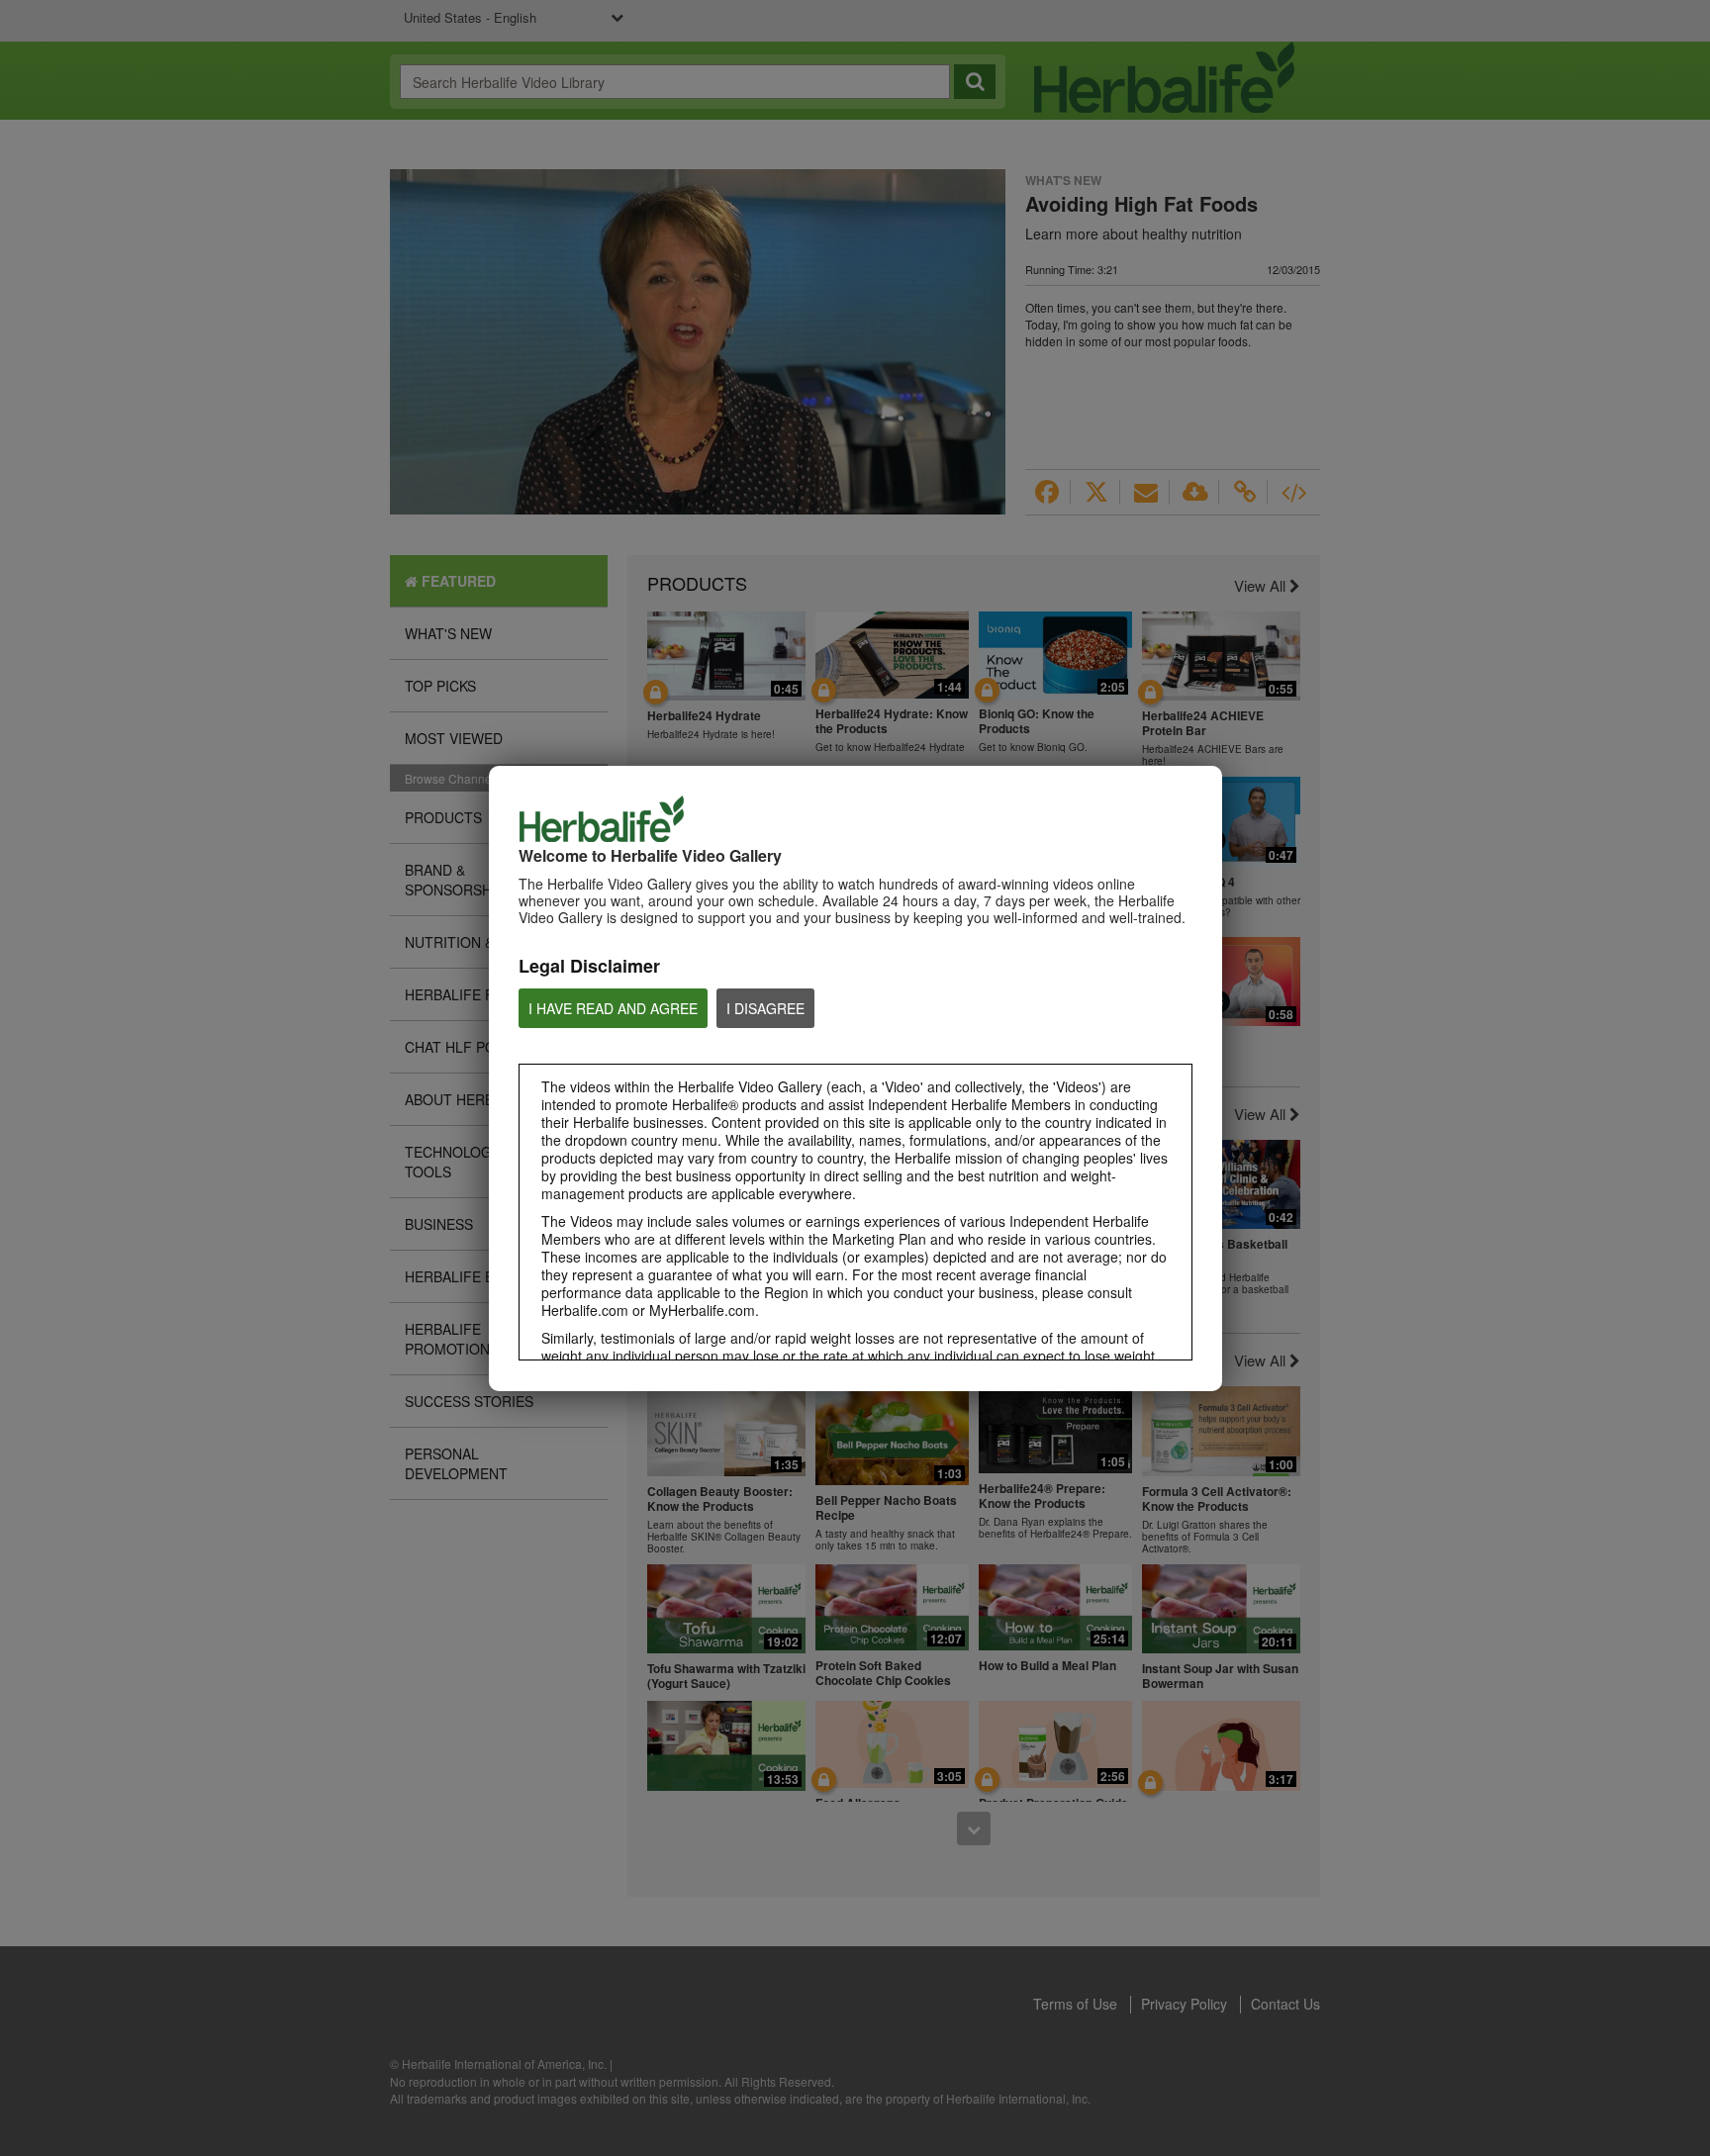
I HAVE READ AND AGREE (613, 1008)
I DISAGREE (765, 1008)
